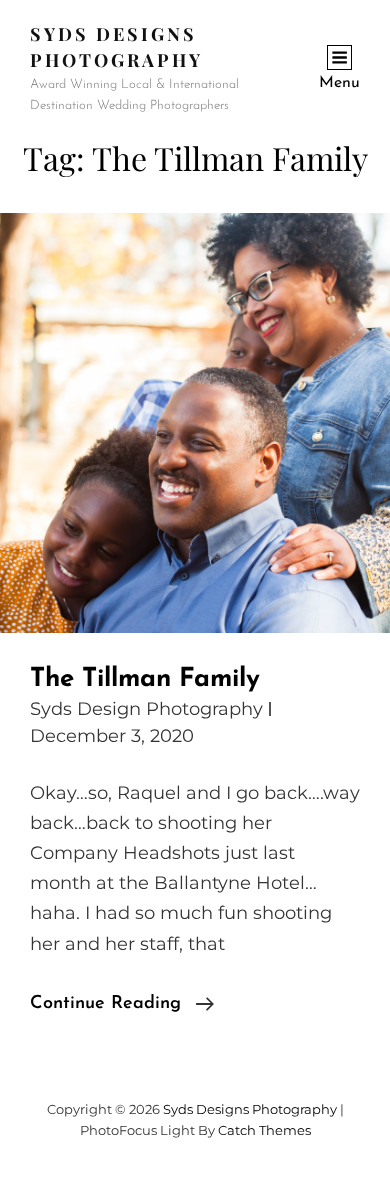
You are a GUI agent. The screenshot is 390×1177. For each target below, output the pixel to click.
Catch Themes (264, 1130)
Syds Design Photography (146, 709)
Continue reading (122, 1006)
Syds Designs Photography (250, 1109)
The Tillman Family (145, 679)
